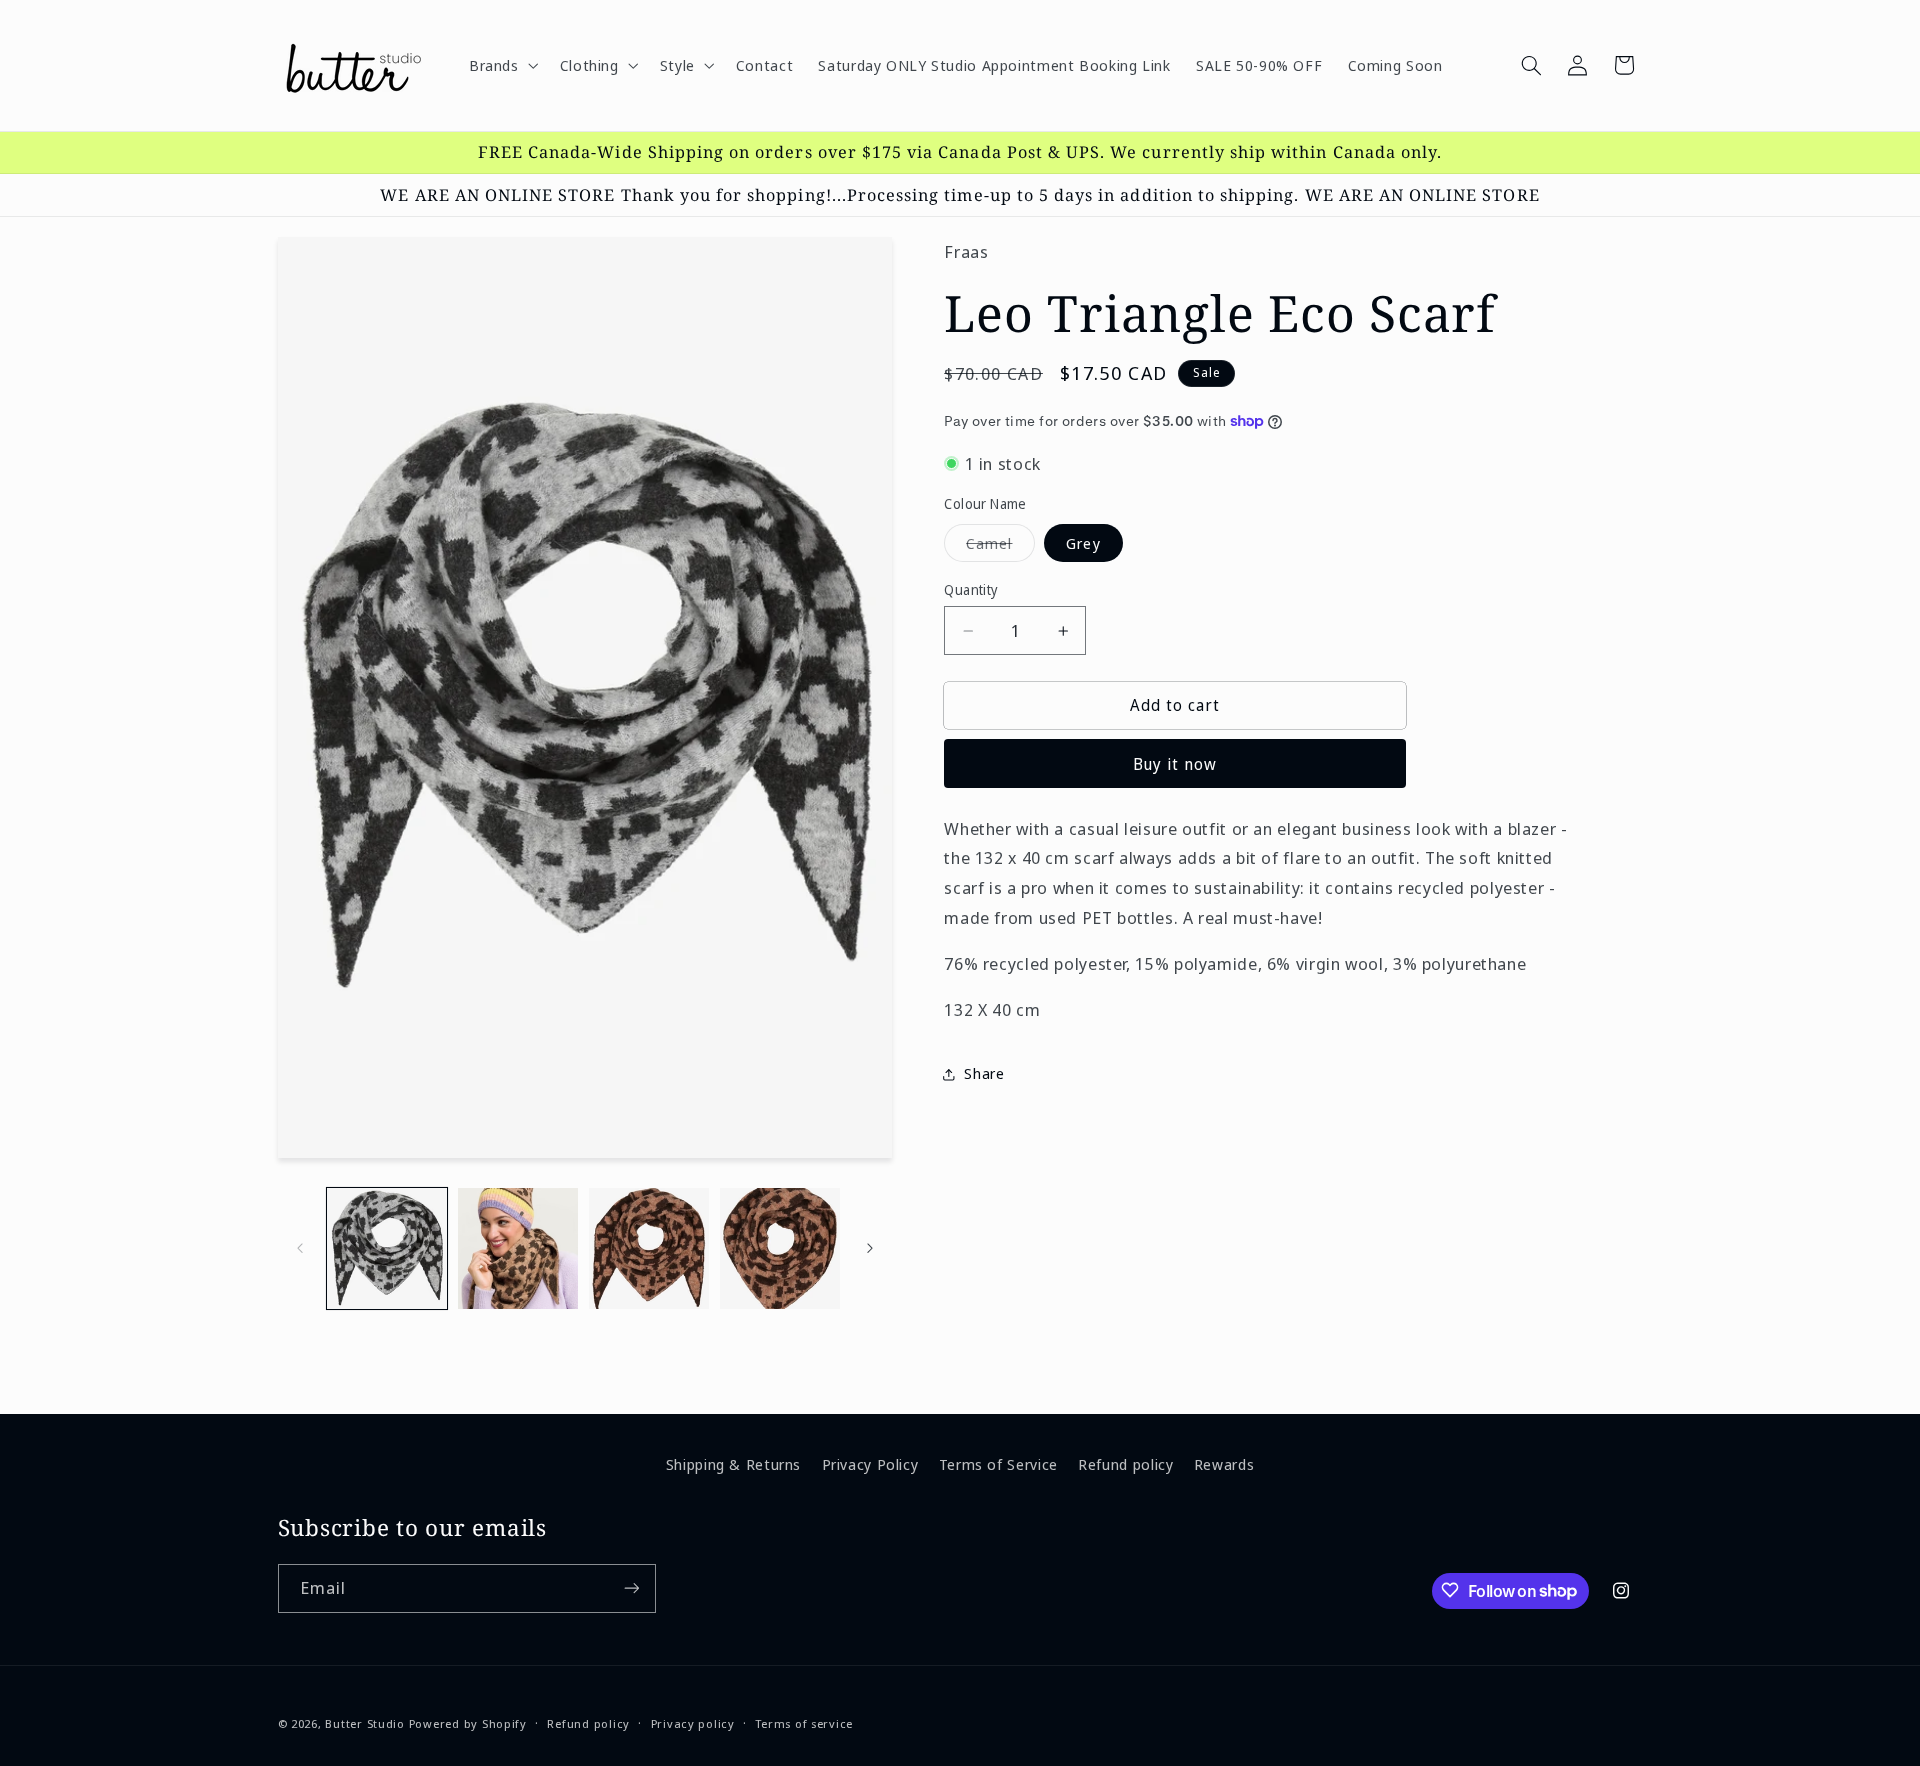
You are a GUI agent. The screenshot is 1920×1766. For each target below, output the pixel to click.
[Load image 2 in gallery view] (518, 1248)
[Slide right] (870, 1248)
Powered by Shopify (468, 1722)
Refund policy (1125, 1463)
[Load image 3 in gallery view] (649, 1248)
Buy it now (1175, 764)
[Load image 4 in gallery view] (780, 1248)
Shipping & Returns (733, 1463)
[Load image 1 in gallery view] (387, 1248)
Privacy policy (693, 1723)
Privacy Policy (870, 1463)
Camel (1000, 546)
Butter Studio (365, 1722)
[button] (501, 65)
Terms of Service (998, 1463)
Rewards (1224, 1463)
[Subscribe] (631, 1587)
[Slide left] (300, 1248)
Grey (1083, 542)
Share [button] (984, 1073)
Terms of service (804, 1723)
